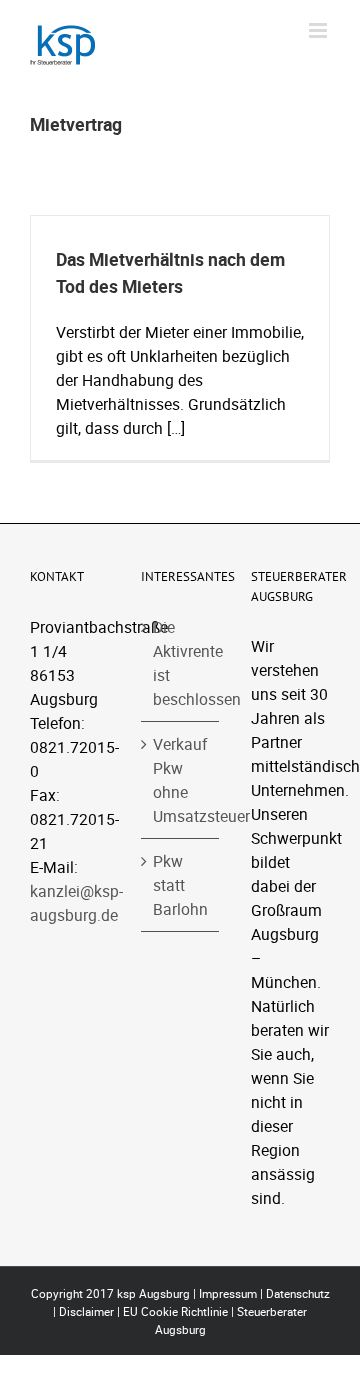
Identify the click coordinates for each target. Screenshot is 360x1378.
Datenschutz (298, 1293)
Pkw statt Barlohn (180, 885)
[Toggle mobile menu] (319, 30)
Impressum (228, 1293)
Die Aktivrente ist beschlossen (181, 663)
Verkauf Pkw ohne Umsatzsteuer (181, 780)
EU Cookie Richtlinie (175, 1311)
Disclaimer (86, 1311)
